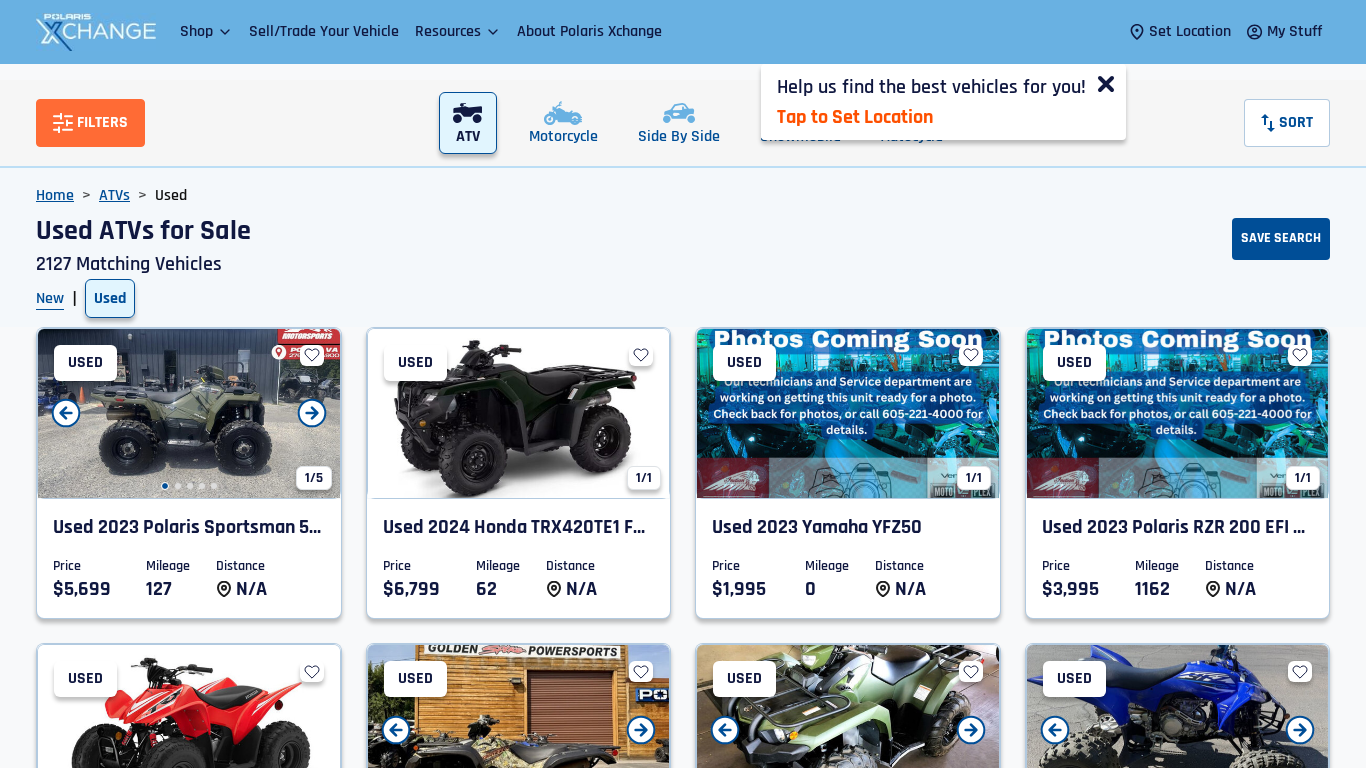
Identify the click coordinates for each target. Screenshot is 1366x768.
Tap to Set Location (855, 117)
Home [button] (55, 195)
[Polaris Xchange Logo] (96, 32)
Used (110, 298)
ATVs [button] (114, 195)
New (50, 298)
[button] (206, 31)
